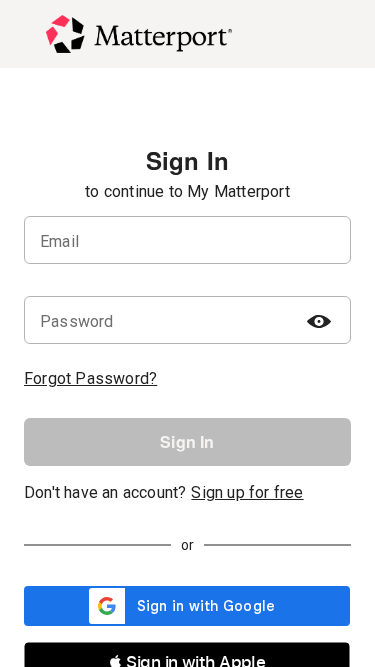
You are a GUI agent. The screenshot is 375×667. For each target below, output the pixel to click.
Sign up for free (247, 492)
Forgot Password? (90, 378)
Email (59, 241)
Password (77, 321)
